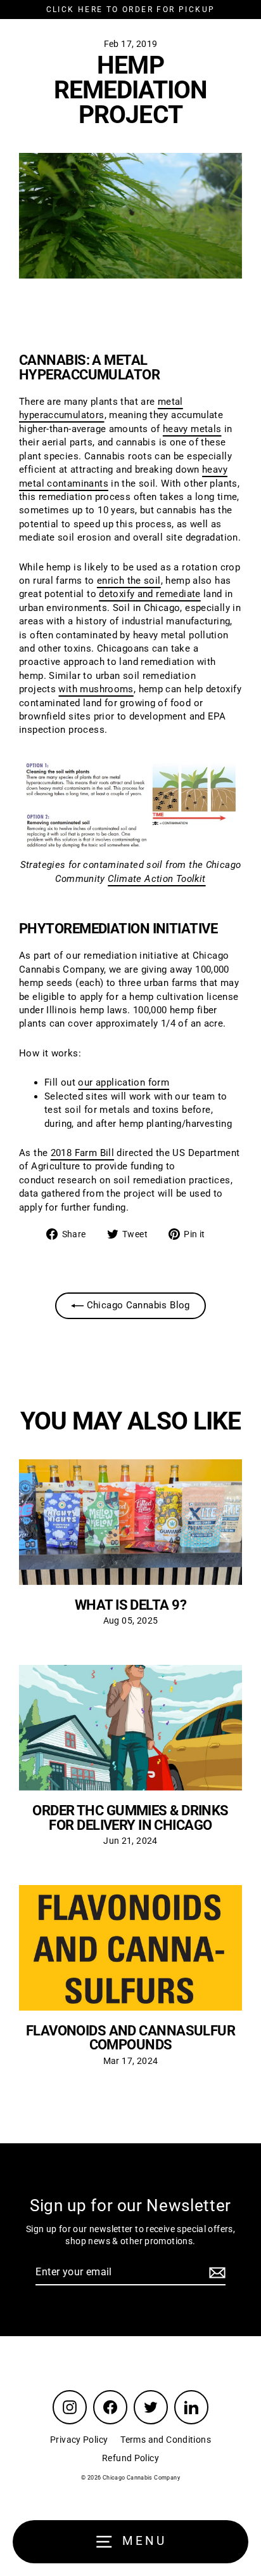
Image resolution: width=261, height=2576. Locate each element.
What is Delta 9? (130, 1605)
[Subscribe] (215, 2273)
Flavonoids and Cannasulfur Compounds (131, 2037)
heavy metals (192, 429)
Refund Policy (130, 2458)
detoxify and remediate (150, 594)
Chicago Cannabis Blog (137, 1305)
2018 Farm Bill (82, 1153)
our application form (124, 1082)
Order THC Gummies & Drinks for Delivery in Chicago (130, 1817)
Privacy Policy (79, 2440)
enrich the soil (129, 581)
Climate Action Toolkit (156, 879)
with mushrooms (96, 689)
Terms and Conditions (166, 2440)
